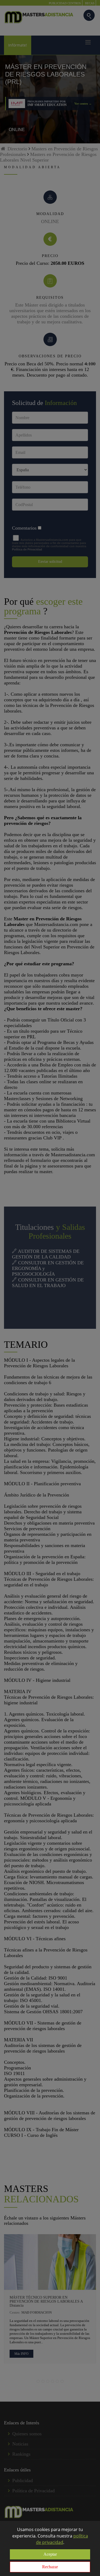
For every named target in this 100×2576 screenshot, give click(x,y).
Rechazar (50, 2567)
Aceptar (50, 2554)
